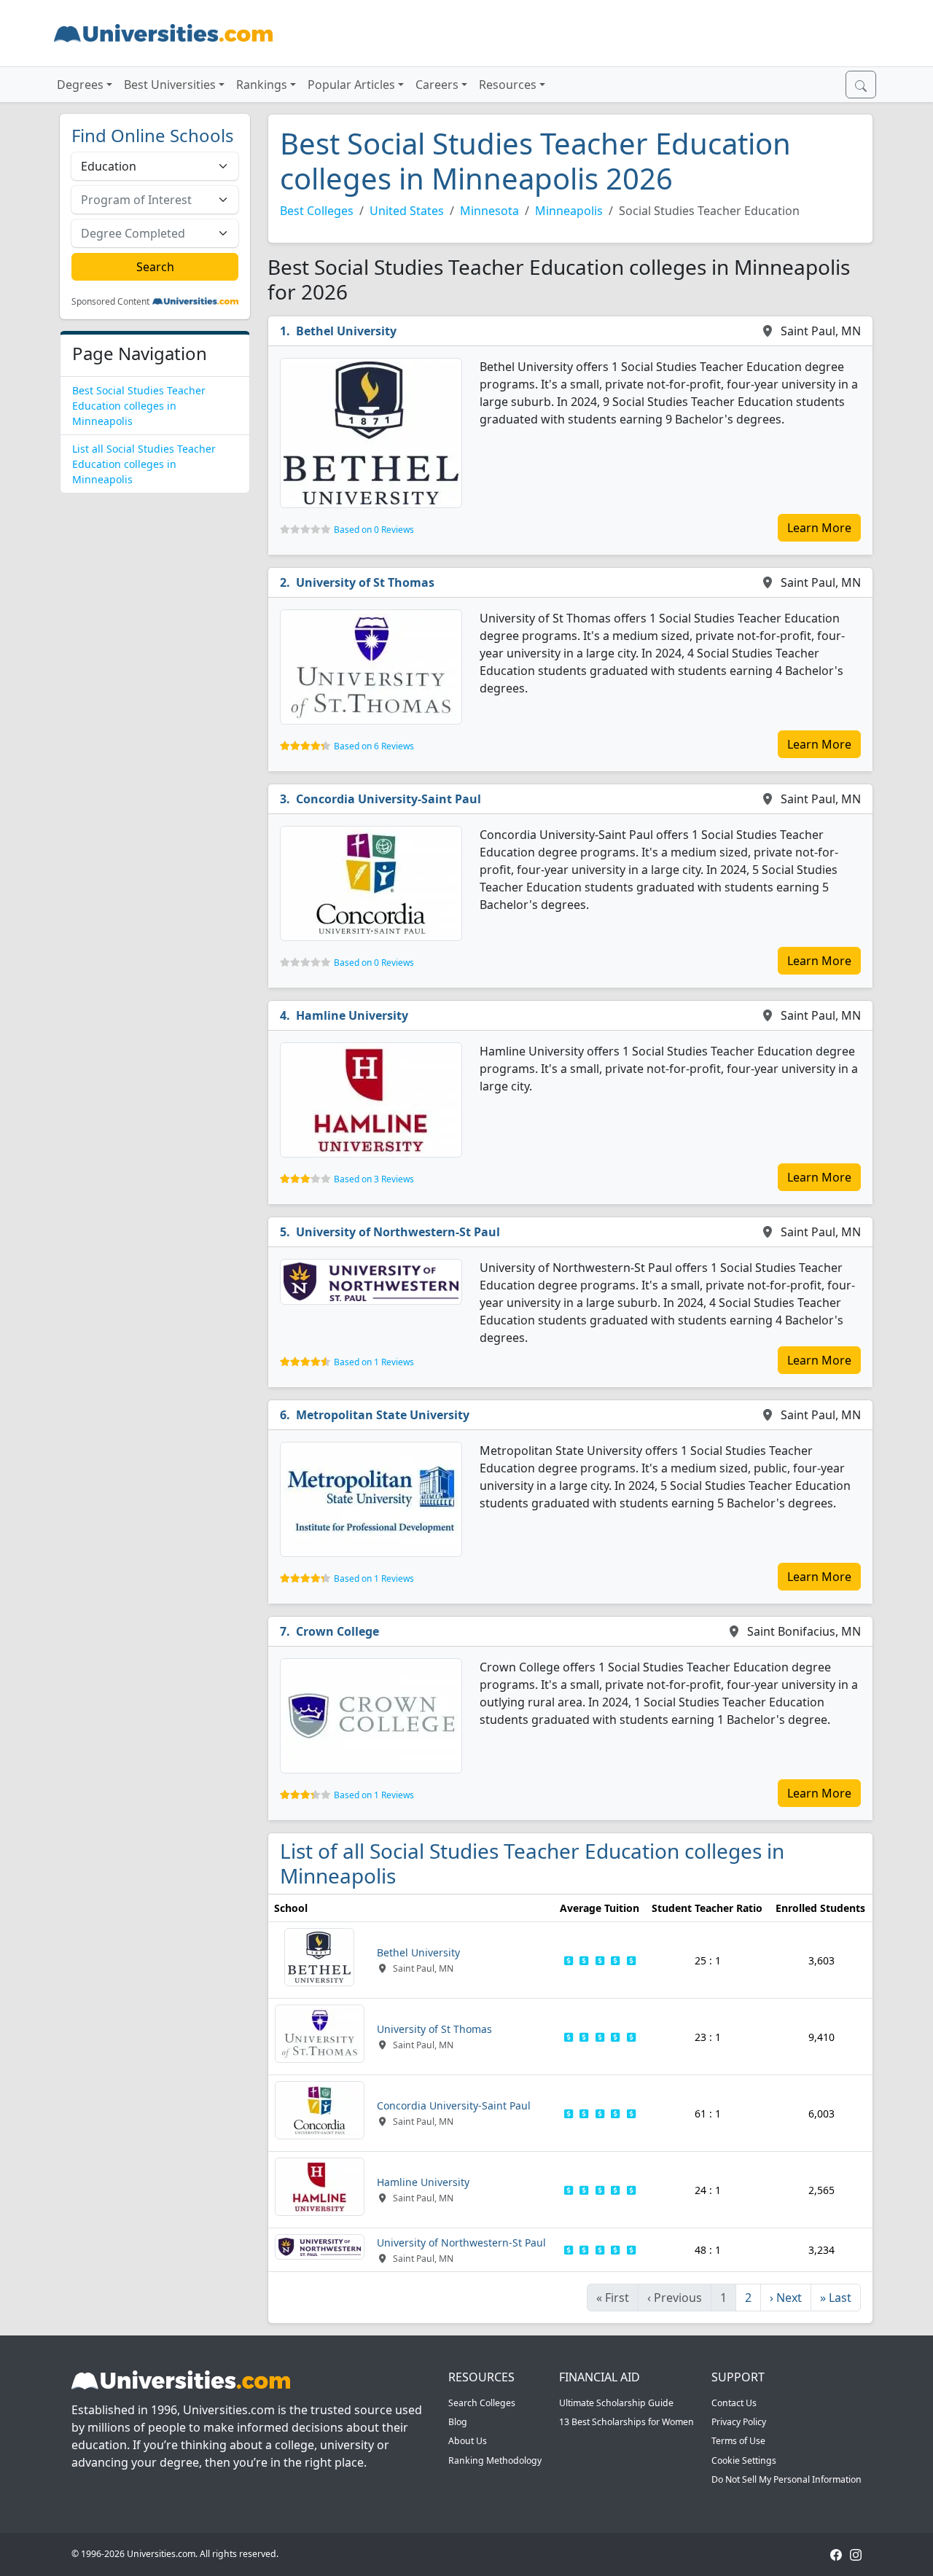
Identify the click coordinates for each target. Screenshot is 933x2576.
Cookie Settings (744, 2460)
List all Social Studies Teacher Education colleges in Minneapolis (144, 464)
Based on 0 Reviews (374, 530)
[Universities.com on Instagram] (856, 2554)
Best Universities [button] (170, 85)
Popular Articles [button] (351, 85)
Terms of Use (738, 2441)
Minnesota (489, 211)
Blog (458, 2422)
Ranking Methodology (495, 2460)
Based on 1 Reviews (374, 1362)
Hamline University (352, 1015)
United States (407, 211)
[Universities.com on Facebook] (836, 2554)
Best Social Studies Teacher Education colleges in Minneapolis (139, 406)
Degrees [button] (80, 85)
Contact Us (734, 2403)
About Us (468, 2441)
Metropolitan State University (383, 1415)
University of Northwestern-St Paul (398, 1232)
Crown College (337, 1631)
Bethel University (346, 331)
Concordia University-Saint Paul (389, 799)
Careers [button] (437, 85)
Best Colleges (317, 211)
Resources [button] (508, 85)
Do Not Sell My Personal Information (786, 2479)
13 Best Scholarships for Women (626, 2422)
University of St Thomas (365, 582)
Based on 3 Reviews (374, 1179)
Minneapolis (569, 211)
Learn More (819, 528)
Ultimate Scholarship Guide (616, 2403)
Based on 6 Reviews (374, 746)
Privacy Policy (739, 2422)
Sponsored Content (110, 302)
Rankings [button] (262, 85)
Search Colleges (482, 2403)
